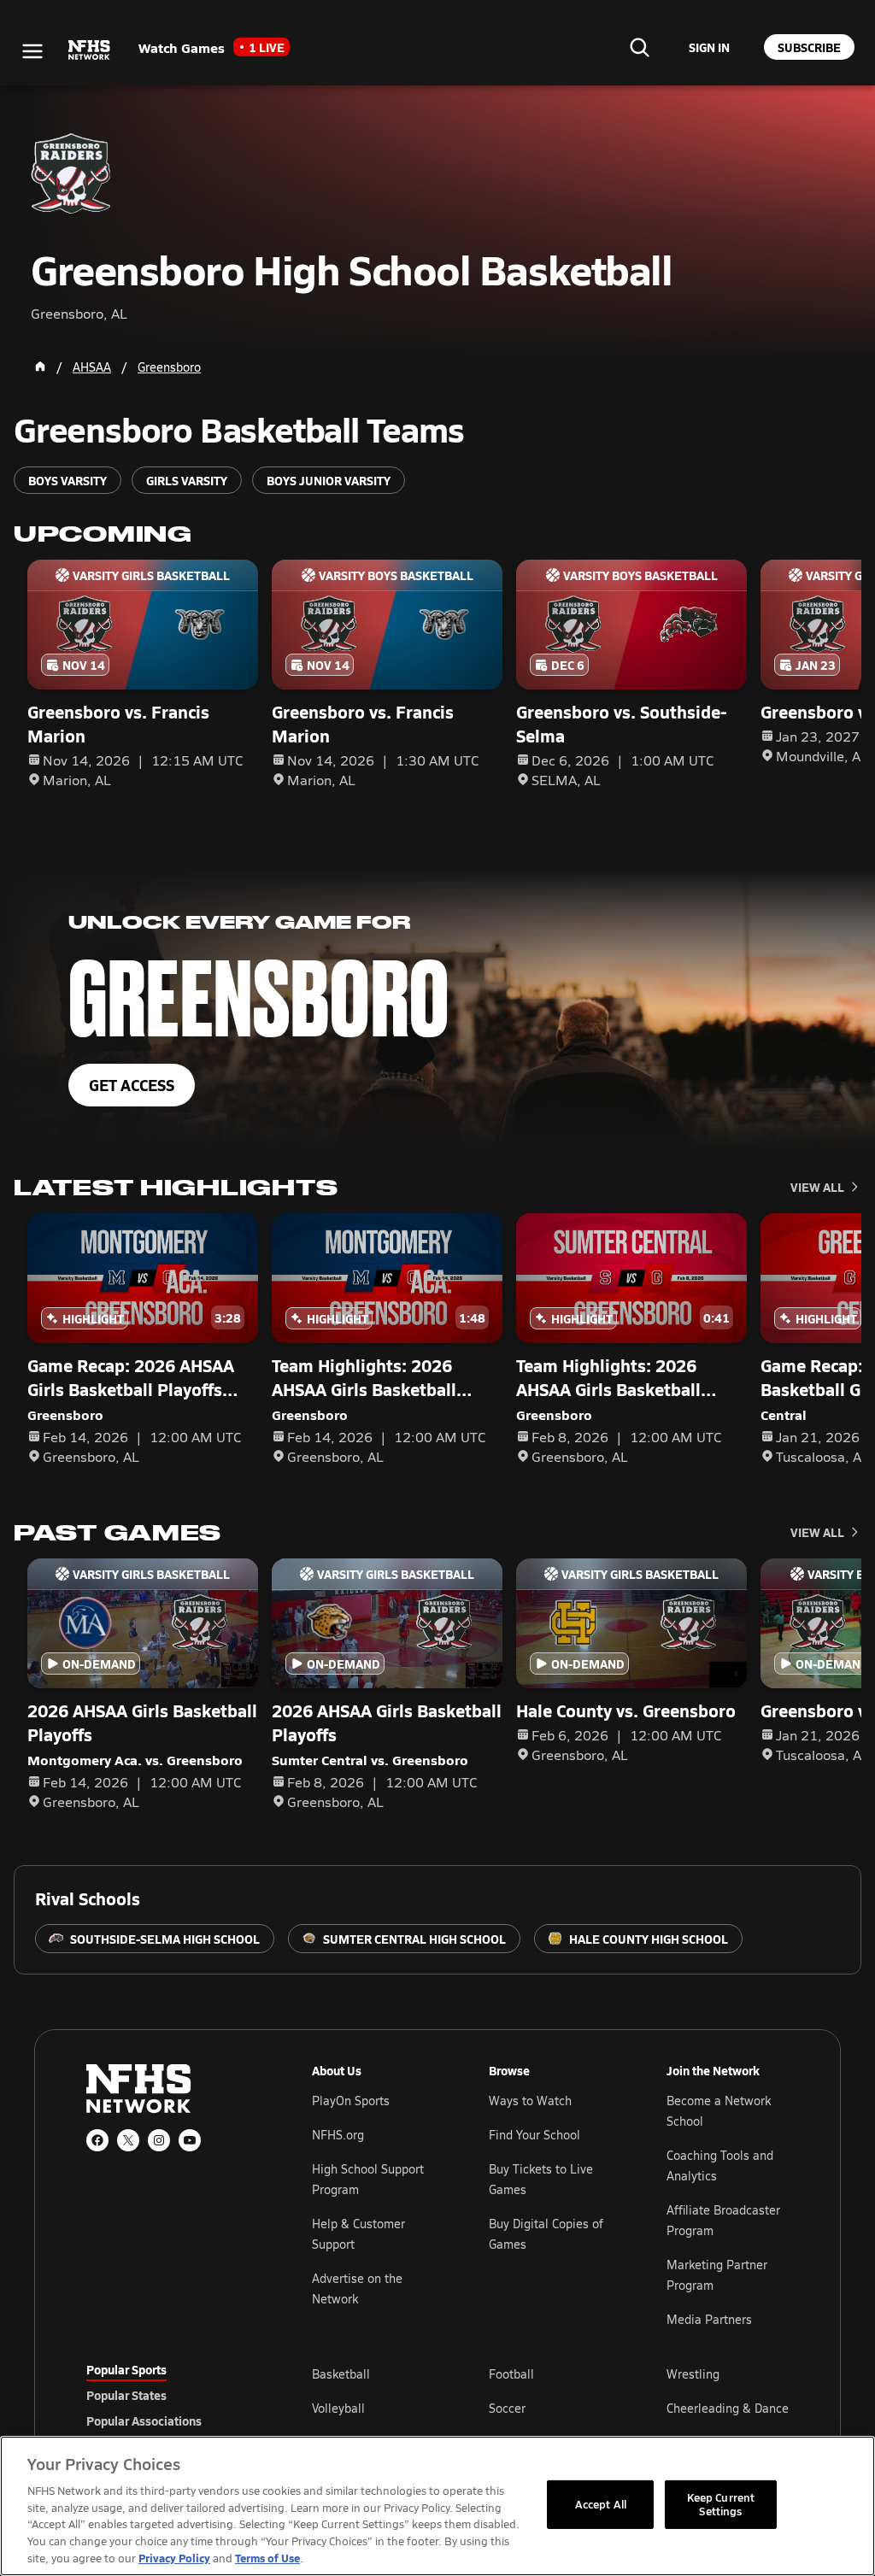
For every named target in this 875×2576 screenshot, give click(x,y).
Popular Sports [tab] (126, 2369)
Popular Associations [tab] (144, 2421)
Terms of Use (267, 2558)
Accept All (601, 2504)
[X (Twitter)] (128, 2140)
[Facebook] (97, 2140)
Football (511, 2374)
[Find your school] (639, 47)
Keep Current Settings (721, 2504)
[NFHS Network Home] (90, 50)
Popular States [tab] (126, 2395)
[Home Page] (40, 367)
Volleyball (338, 2408)
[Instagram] (159, 2140)
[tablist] (172, 2395)
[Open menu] (32, 51)
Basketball (341, 2374)
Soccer (507, 2408)
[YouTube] (190, 2140)
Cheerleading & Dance (728, 2408)
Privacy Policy (174, 2558)
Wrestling (693, 2374)
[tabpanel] (550, 2408)
